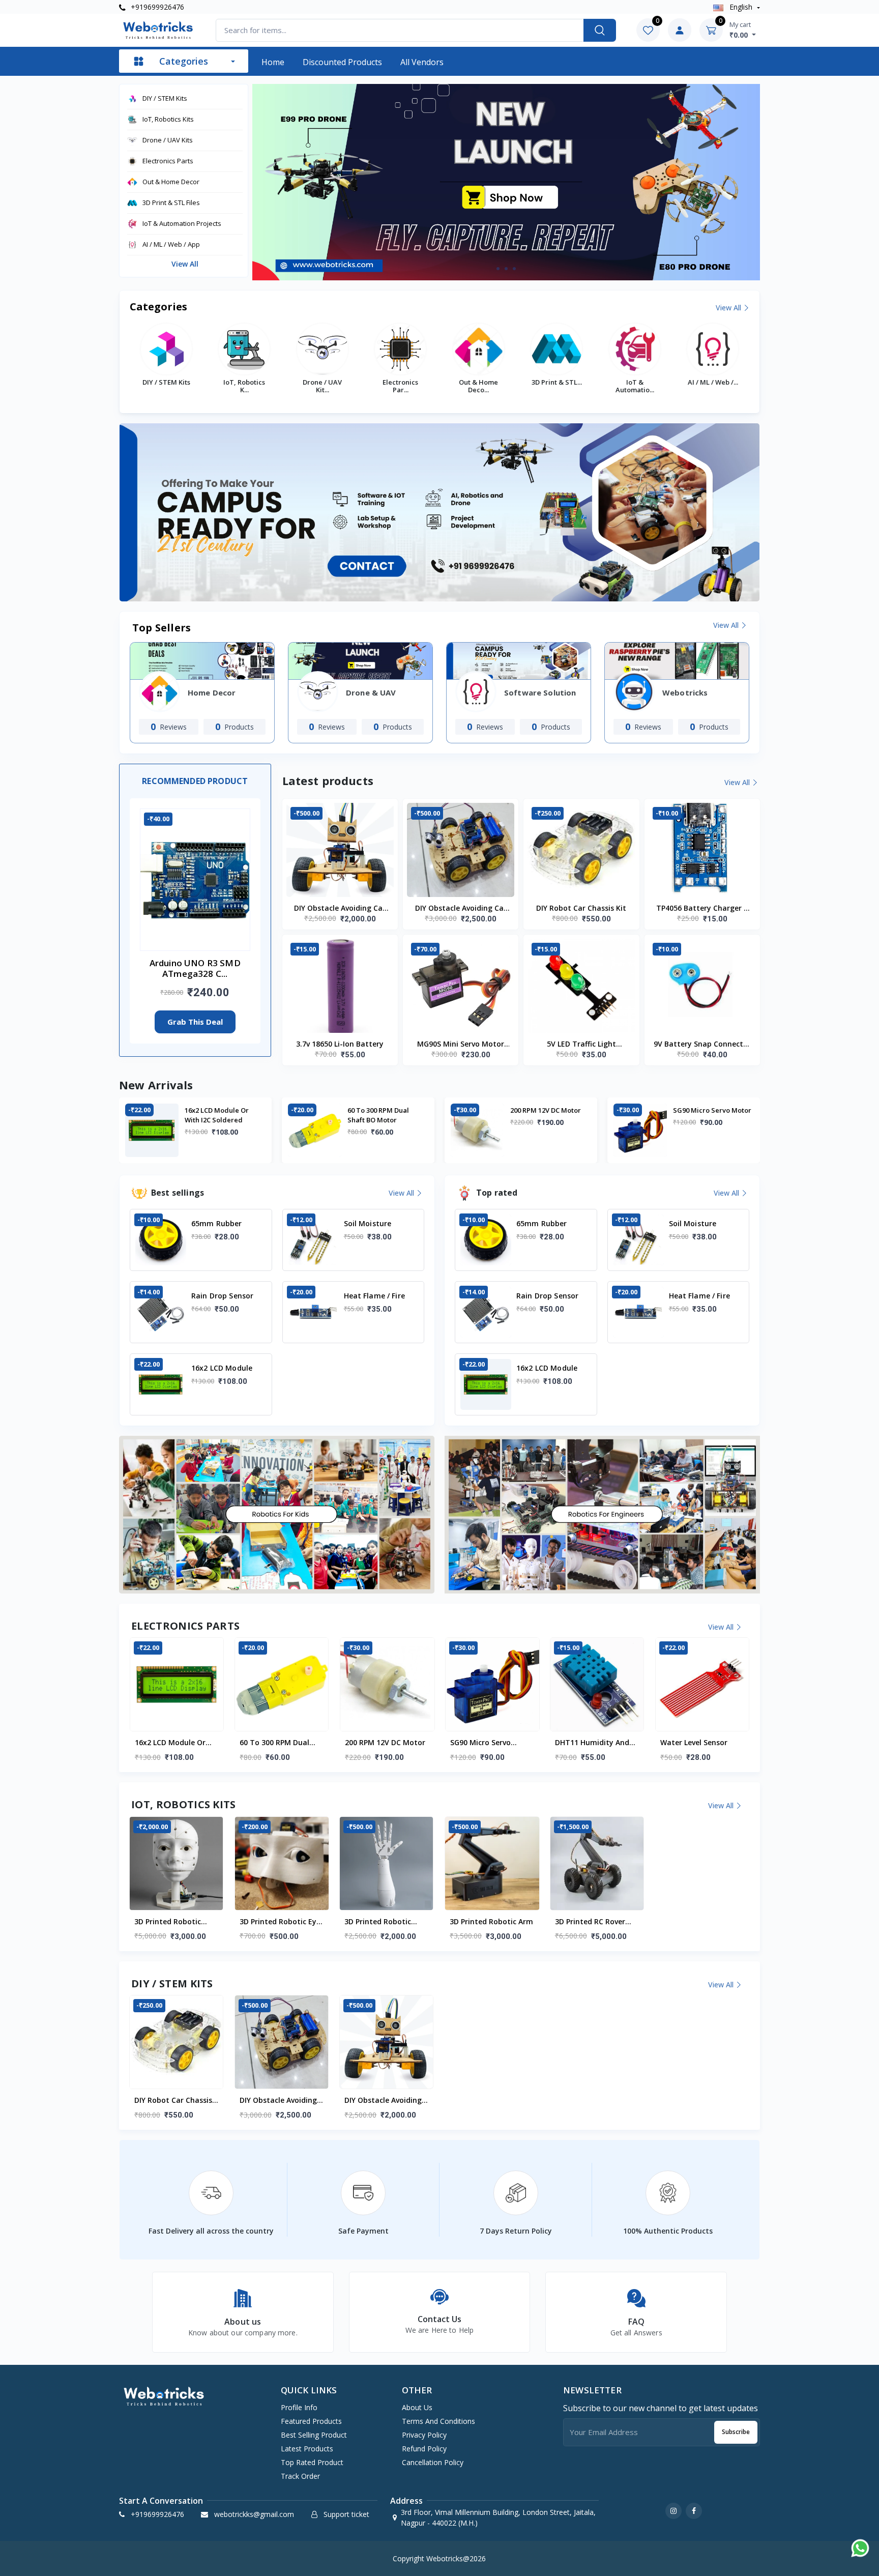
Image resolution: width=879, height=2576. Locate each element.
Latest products (307, 2449)
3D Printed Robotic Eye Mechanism (280, 1922)
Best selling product (314, 2435)
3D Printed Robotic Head (168, 1922)
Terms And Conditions (438, 2421)
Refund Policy (424, 2449)
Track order (300, 2476)
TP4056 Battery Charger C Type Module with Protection (702, 909)
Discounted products (342, 62)
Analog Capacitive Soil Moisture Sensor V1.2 (490, 1743)
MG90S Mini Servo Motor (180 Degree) (461, 1045)
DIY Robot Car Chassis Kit (581, 908)
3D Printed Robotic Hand (378, 1922)
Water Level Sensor (378, 1742)
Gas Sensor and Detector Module (585, 1743)
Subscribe (736, 2432)
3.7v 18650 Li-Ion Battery (340, 1044)
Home (273, 62)
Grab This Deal (195, 1022)
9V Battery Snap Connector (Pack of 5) (702, 1045)
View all (185, 264)
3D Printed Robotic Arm (491, 1921)
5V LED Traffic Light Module (581, 1045)
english (741, 7)
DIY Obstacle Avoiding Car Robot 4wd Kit (461, 909)
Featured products (311, 2421)
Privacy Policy (424, 2435)
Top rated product (312, 2462)
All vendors (422, 62)
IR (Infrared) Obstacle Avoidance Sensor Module (698, 1743)
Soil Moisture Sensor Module (544, 1115)
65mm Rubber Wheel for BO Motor (387, 1115)
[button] (498, 269)
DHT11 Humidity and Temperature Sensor (277, 1743)
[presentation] (280, 182)
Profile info (299, 2407)
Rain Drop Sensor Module (701, 1115)
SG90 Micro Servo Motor (224, 1110)
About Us (417, 2407)
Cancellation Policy (433, 2462)
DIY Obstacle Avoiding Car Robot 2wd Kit (340, 909)
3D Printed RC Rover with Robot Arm (590, 1922)
